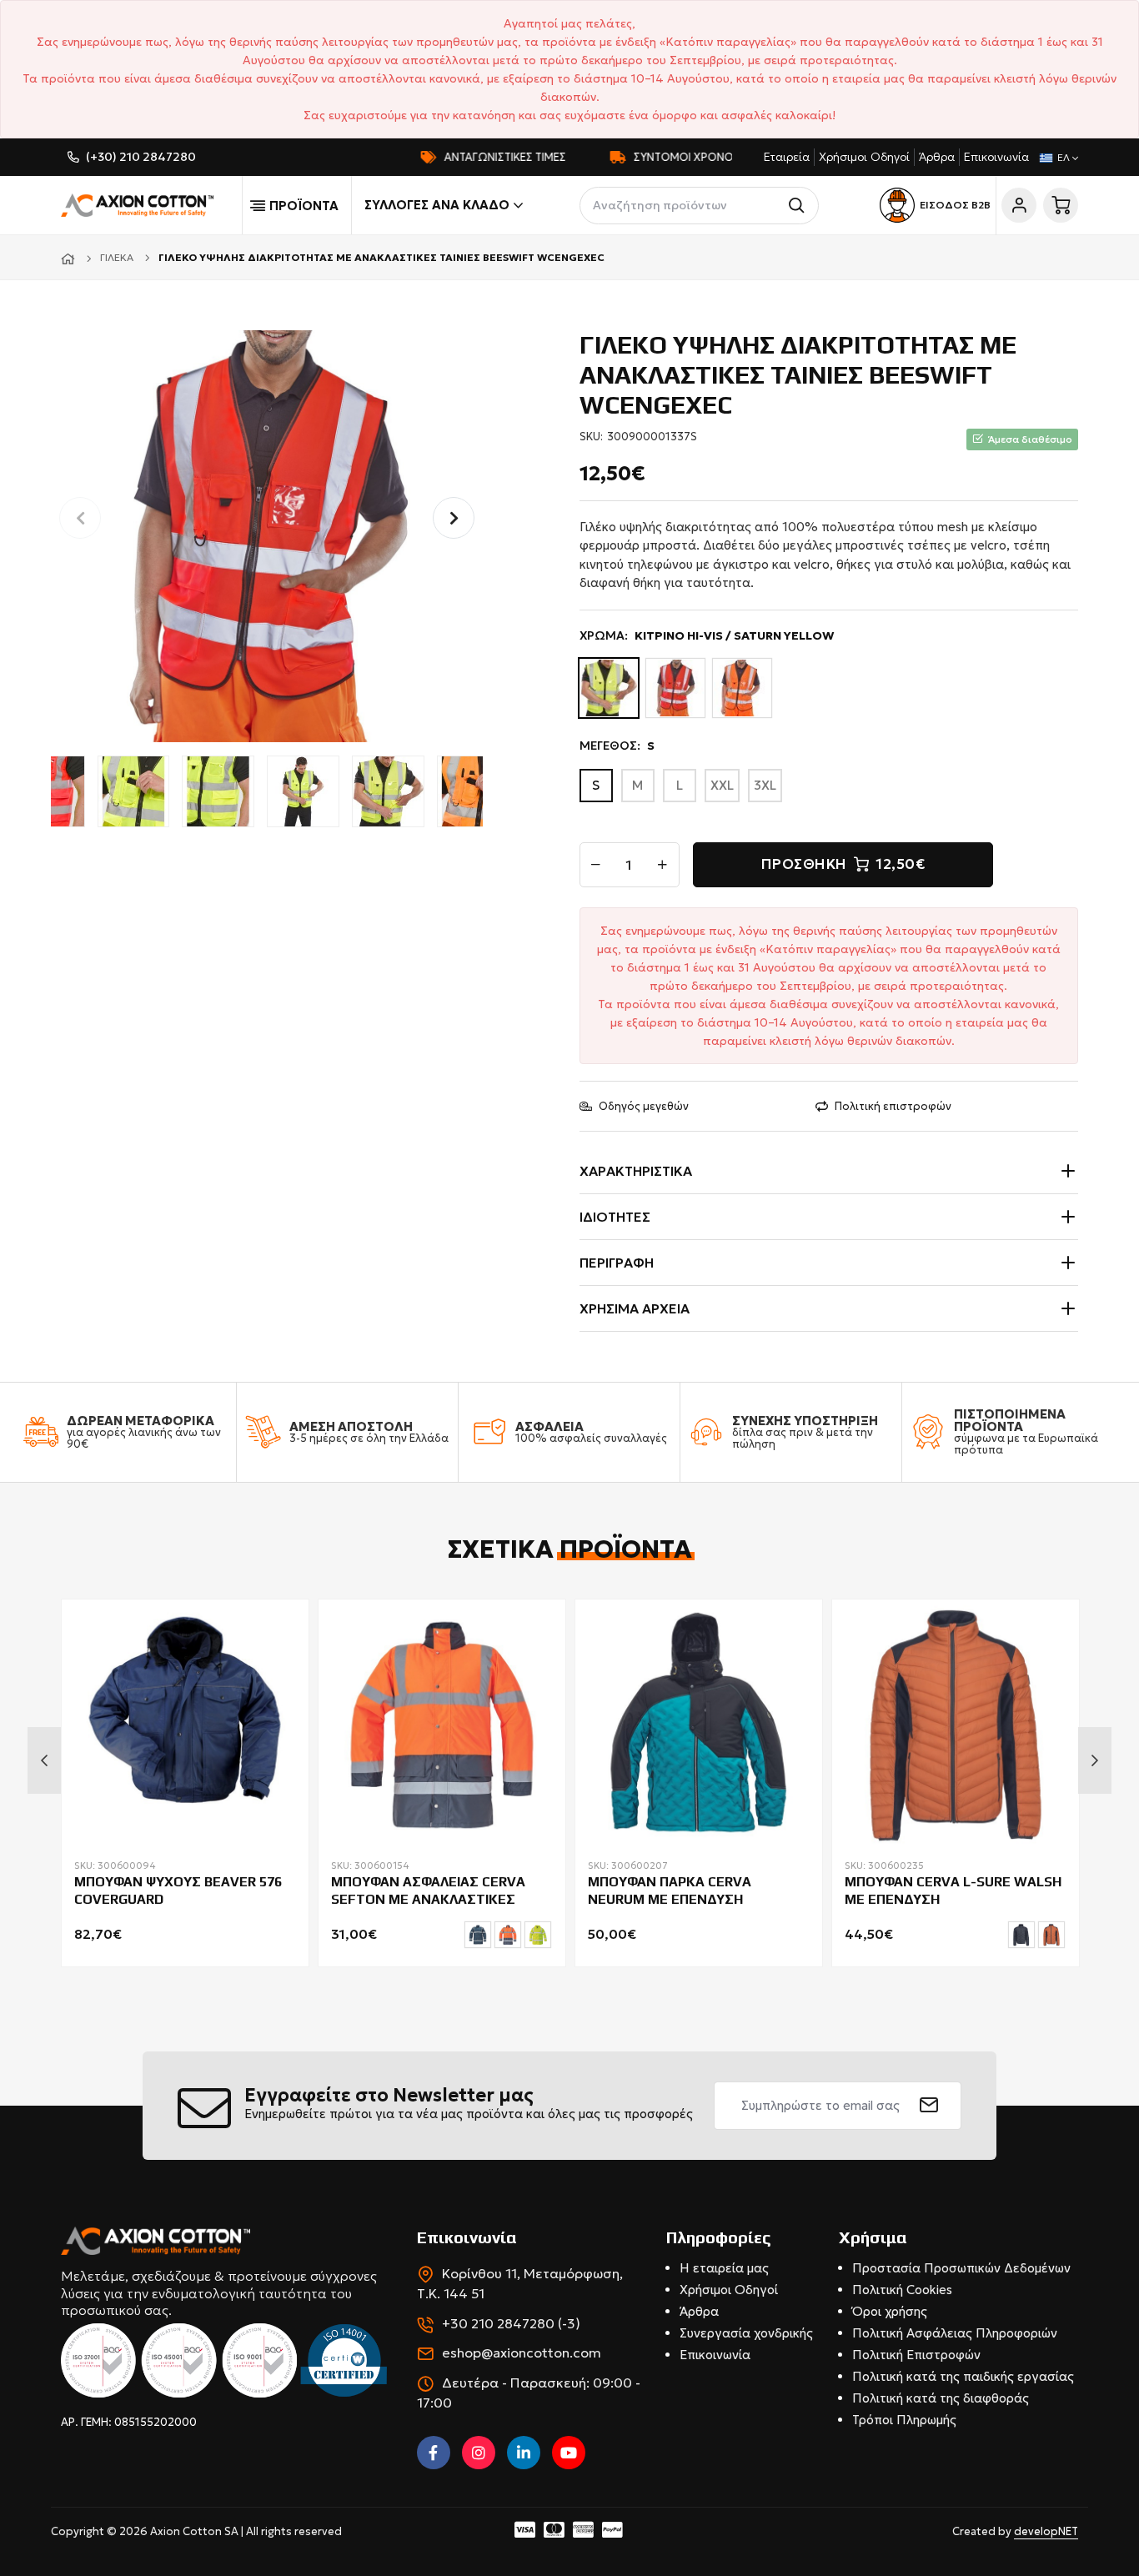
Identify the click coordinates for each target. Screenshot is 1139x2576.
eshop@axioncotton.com (522, 2353)
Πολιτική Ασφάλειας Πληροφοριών (955, 2333)
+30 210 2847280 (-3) (511, 2323)
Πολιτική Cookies (902, 2290)
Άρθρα (937, 157)
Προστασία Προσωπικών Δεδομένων (961, 2268)
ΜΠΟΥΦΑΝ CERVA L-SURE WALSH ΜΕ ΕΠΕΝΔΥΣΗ (953, 1891)
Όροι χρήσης (890, 2311)
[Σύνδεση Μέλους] (1019, 205)
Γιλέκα (117, 257)
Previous (44, 1760)
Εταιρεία (787, 157)
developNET (1046, 2531)
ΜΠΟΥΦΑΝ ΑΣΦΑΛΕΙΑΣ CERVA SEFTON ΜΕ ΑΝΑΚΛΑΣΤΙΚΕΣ (428, 1891)
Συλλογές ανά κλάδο (437, 205)
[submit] (929, 2106)
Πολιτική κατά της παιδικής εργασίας (963, 2376)
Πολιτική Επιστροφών (916, 2355)
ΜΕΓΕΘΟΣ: (617, 746)
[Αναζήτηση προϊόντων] (800, 206)
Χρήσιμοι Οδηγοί (864, 157)
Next (1095, 1760)
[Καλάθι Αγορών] (1061, 205)
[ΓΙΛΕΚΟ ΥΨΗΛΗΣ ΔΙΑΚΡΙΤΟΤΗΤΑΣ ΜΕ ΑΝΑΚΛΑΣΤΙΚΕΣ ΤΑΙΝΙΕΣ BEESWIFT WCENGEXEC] (267, 534)
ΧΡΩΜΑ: (707, 635)
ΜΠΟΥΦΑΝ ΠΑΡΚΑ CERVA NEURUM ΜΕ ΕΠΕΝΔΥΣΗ (670, 1891)
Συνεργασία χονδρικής (746, 2333)
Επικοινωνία (996, 157)
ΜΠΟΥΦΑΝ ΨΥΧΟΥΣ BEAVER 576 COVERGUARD (178, 1891)
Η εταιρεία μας (724, 2268)
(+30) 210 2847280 (141, 157)
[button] (454, 518)
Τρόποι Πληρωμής (904, 2420)
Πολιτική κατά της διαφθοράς (941, 2398)
